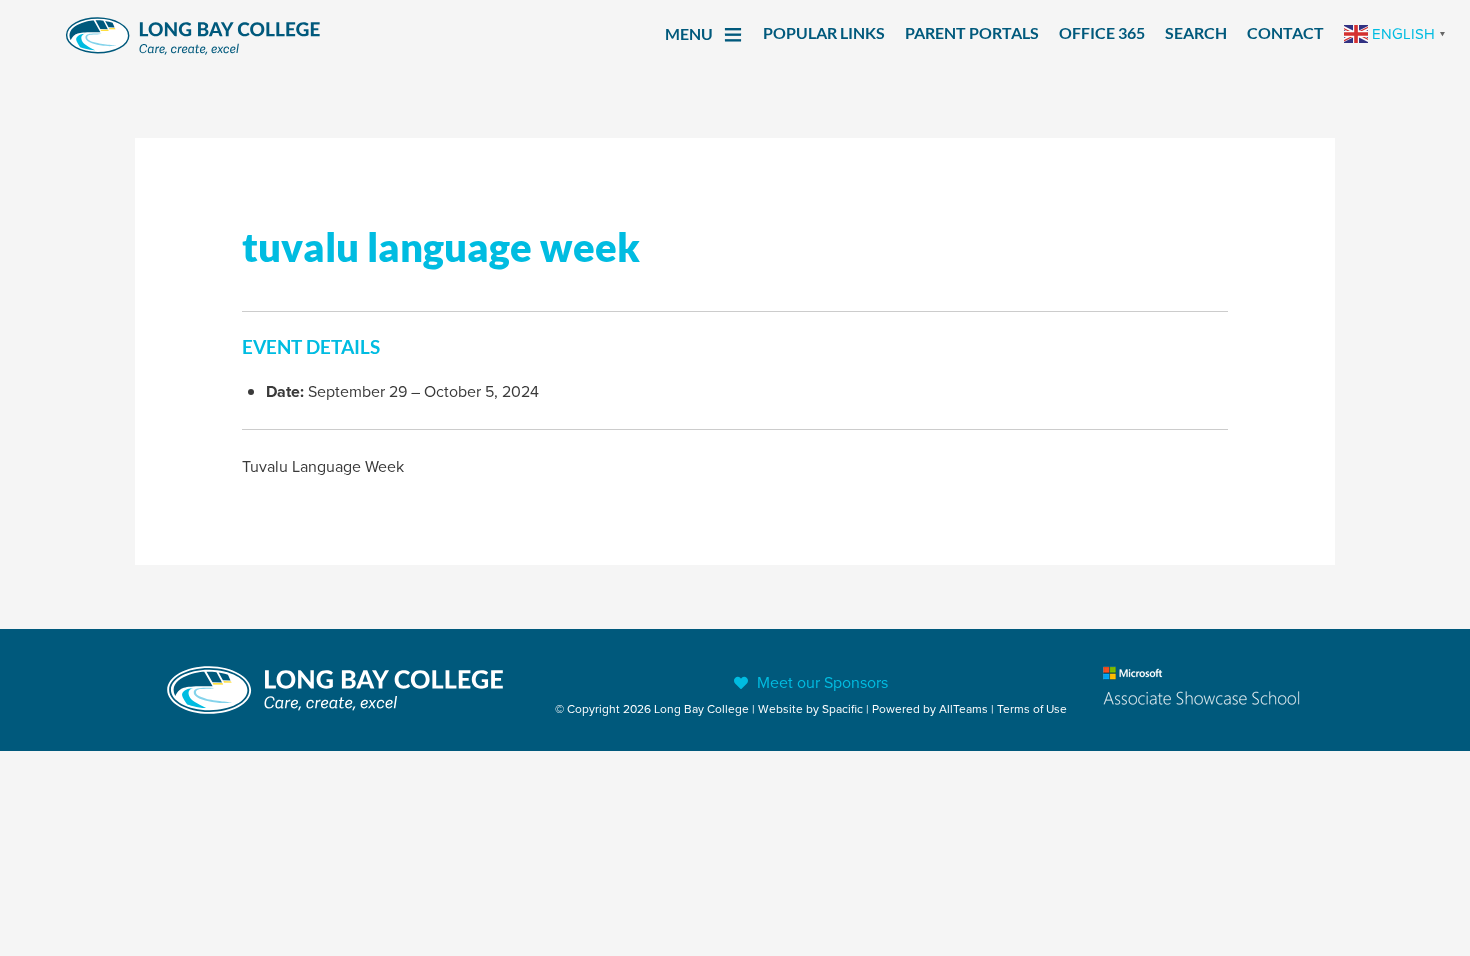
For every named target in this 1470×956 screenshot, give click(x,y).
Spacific (842, 708)
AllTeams (963, 708)
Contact (1285, 32)
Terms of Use (1032, 708)
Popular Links (824, 32)
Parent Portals (972, 32)
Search (1196, 32)
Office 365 (1102, 32)
